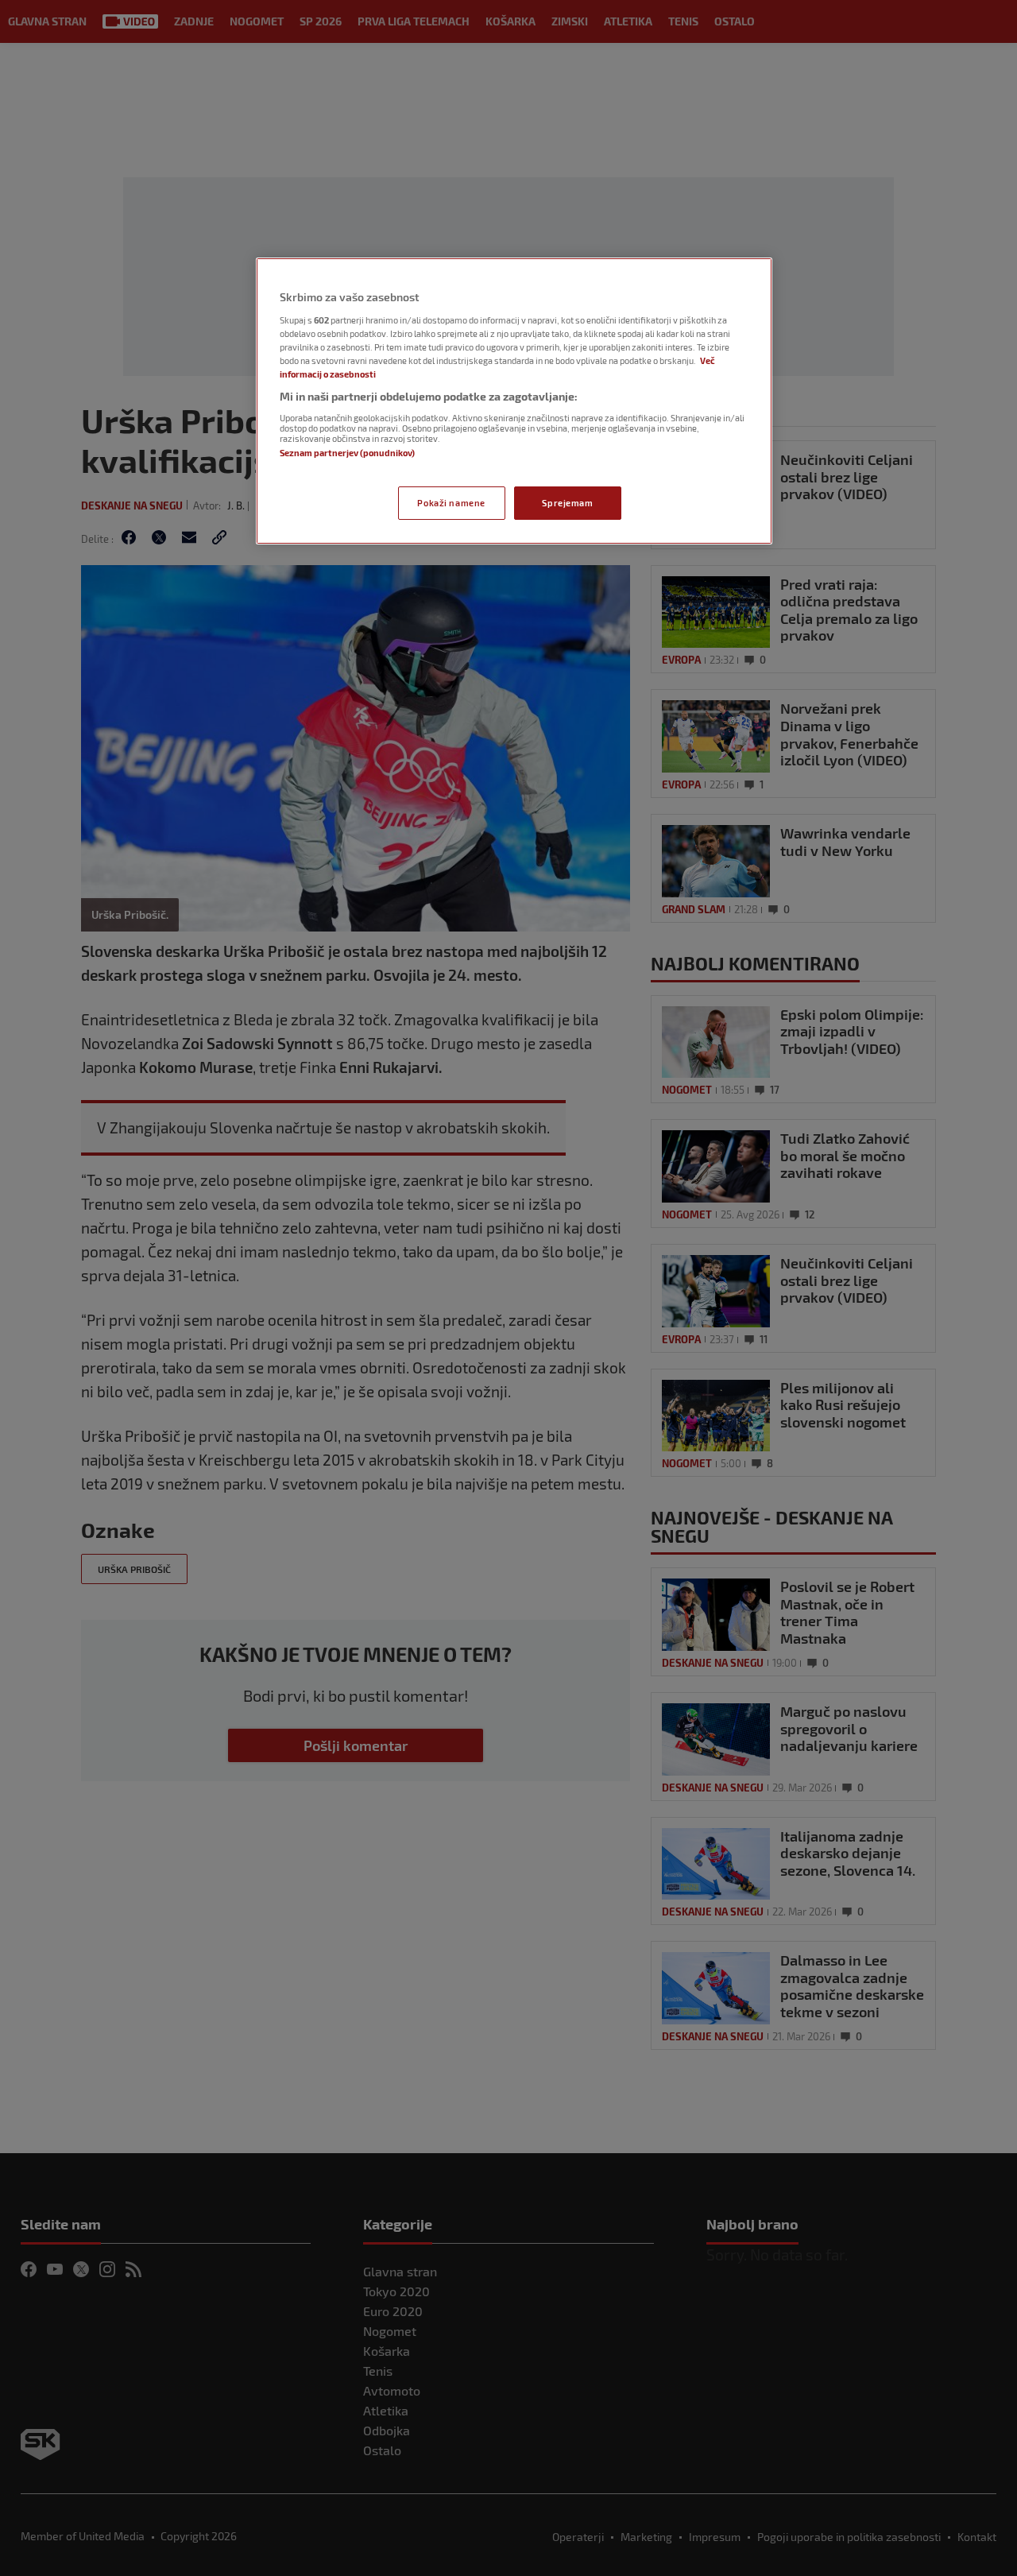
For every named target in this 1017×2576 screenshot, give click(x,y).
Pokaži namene (451, 503)
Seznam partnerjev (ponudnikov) (347, 453)
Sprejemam (567, 503)
